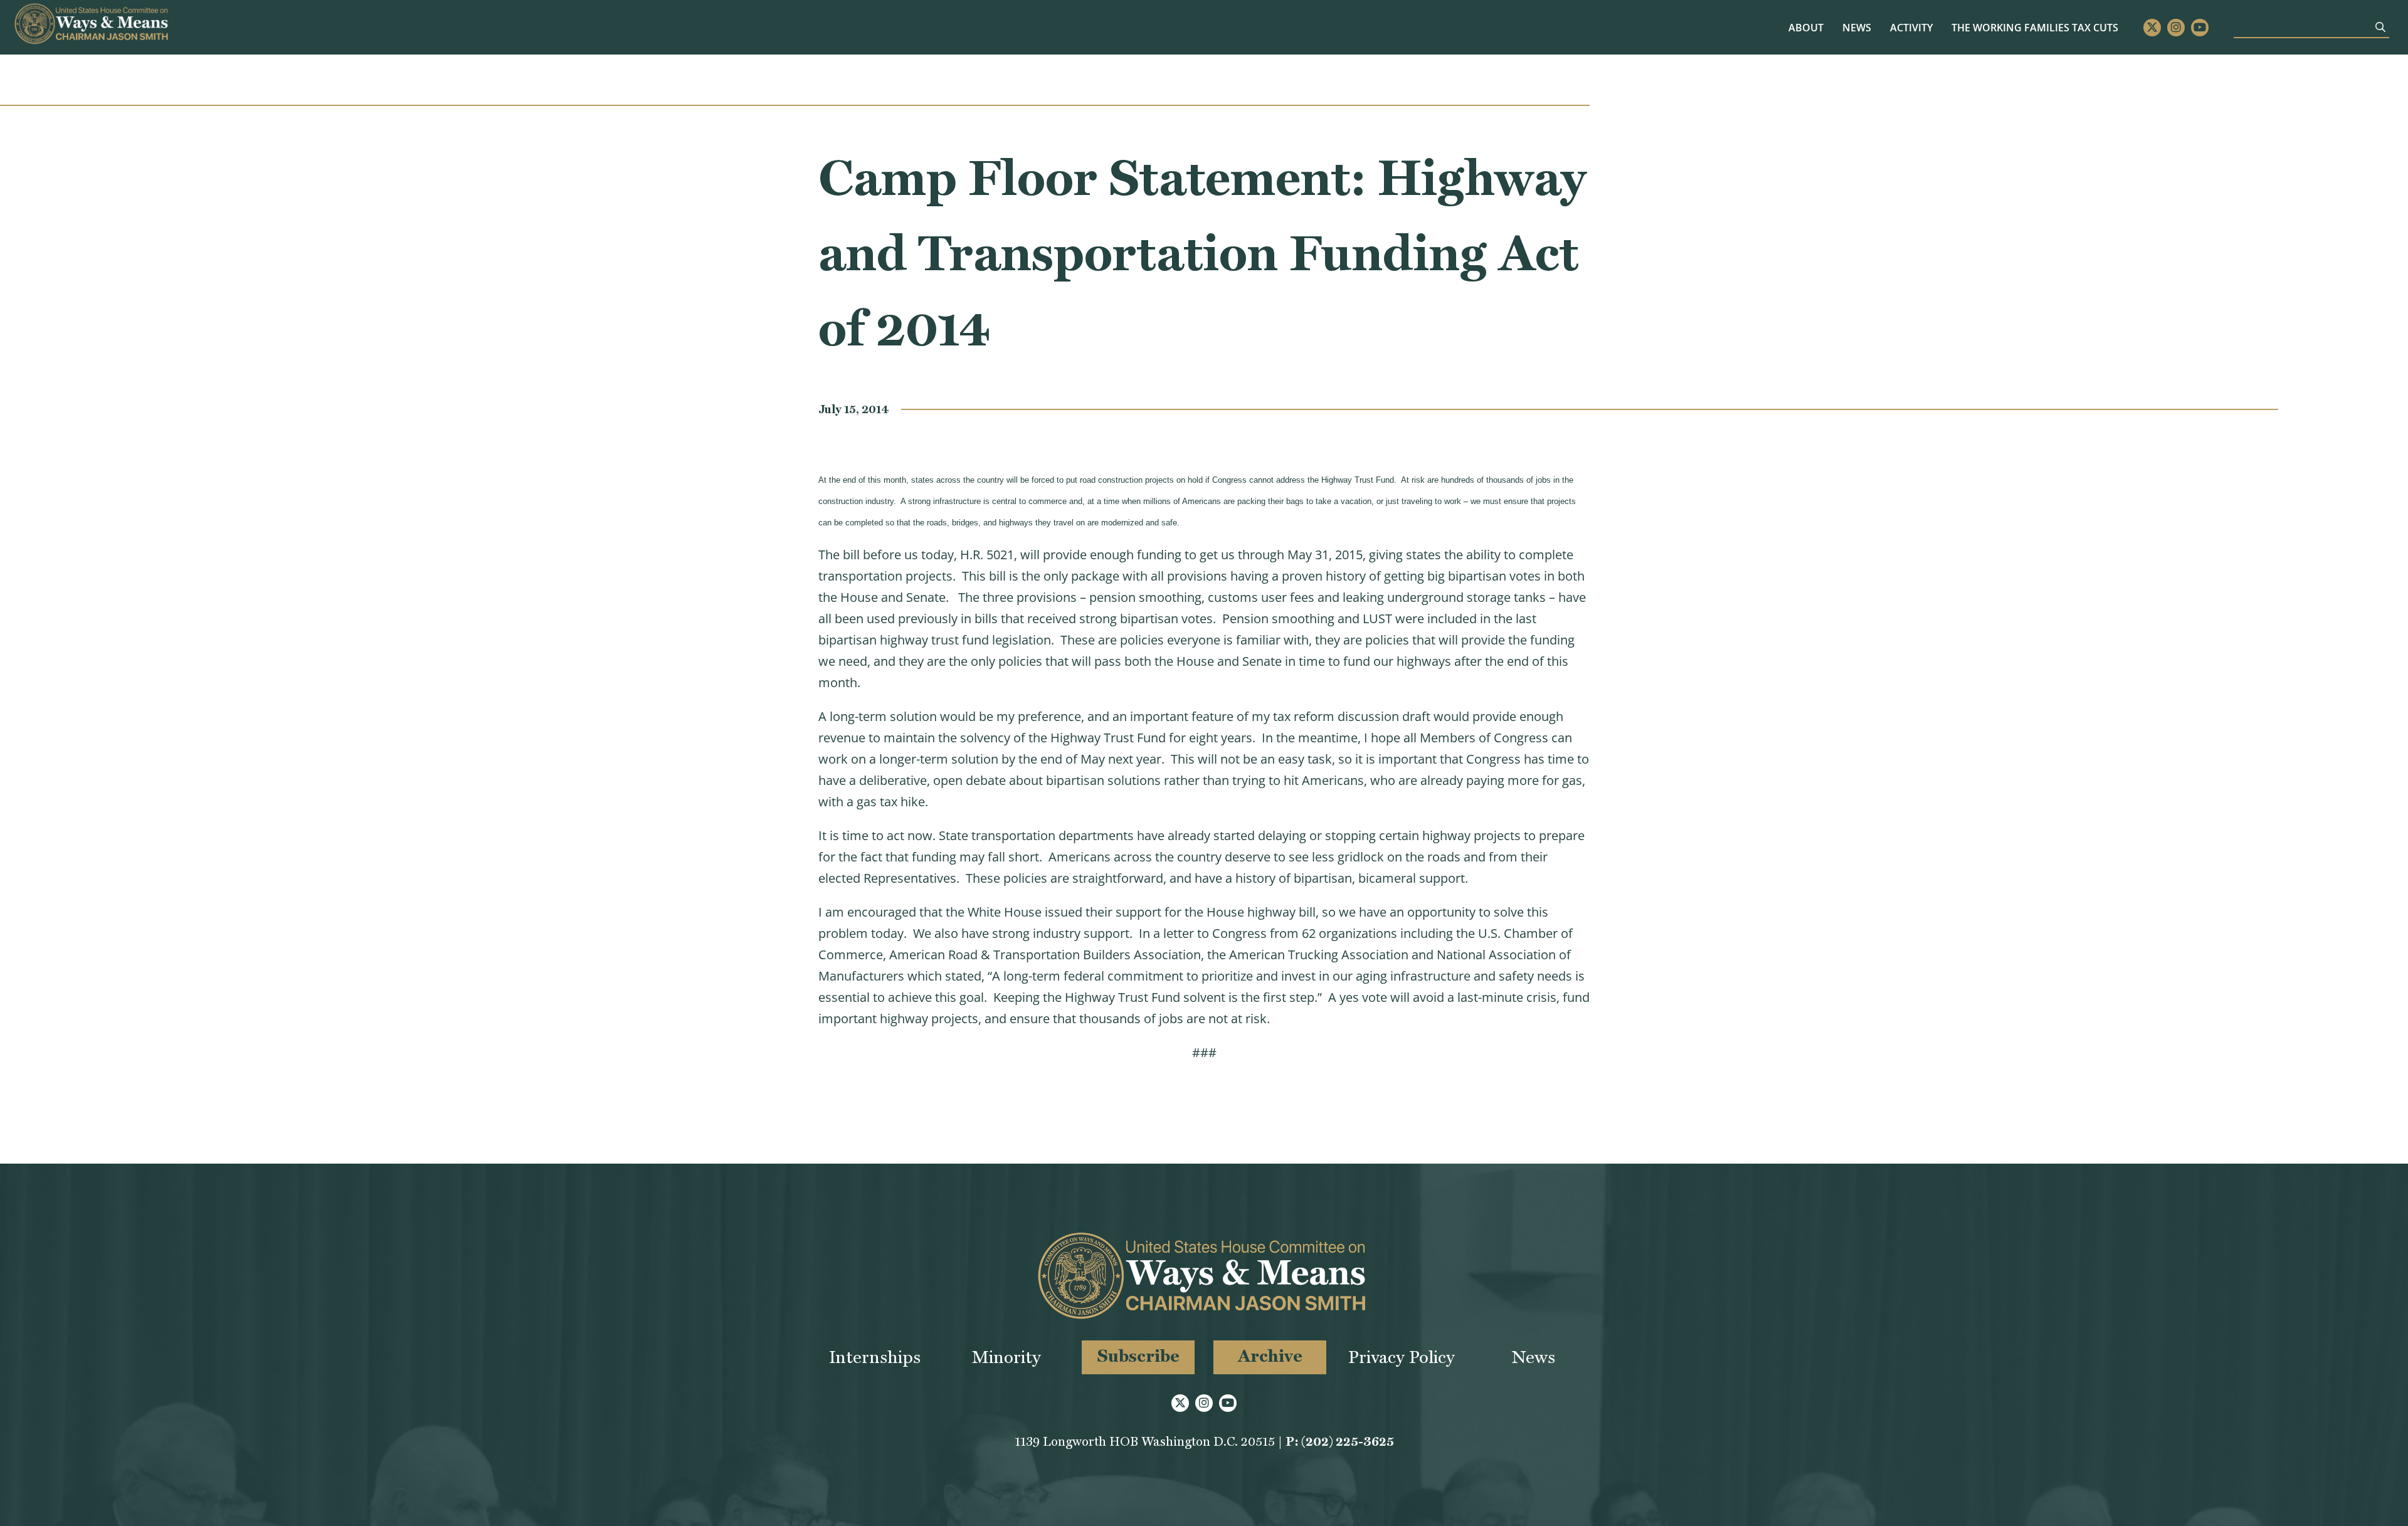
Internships (875, 1357)
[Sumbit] (2380, 27)
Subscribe (1138, 1356)
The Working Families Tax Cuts (2035, 28)
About (1806, 28)
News (1857, 28)
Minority (1006, 1357)
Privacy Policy (1402, 1357)
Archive (1270, 1356)
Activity (1911, 28)
